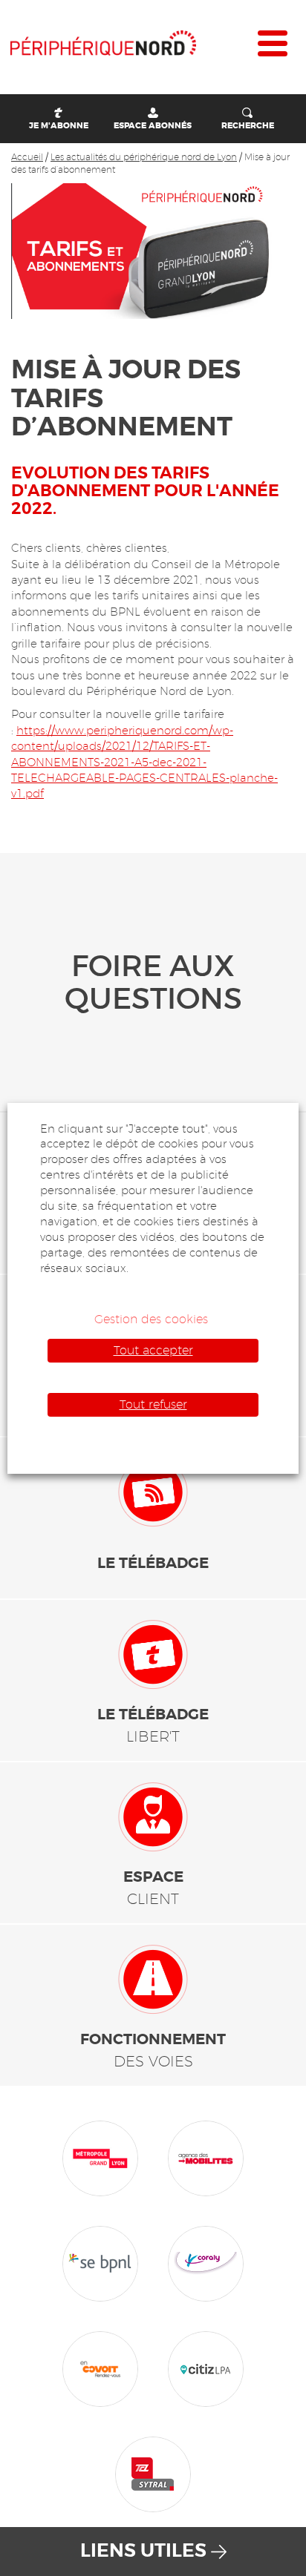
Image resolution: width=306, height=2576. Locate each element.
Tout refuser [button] (153, 1404)
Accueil (27, 157)
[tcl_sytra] (153, 2473)
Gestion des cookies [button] (151, 1319)
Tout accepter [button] (153, 1350)
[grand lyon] (100, 2157)
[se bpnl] (100, 2262)
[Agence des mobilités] (206, 2157)
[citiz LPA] (206, 2368)
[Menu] (273, 47)
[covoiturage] (100, 2368)
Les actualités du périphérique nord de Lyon (144, 157)
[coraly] (206, 2262)
